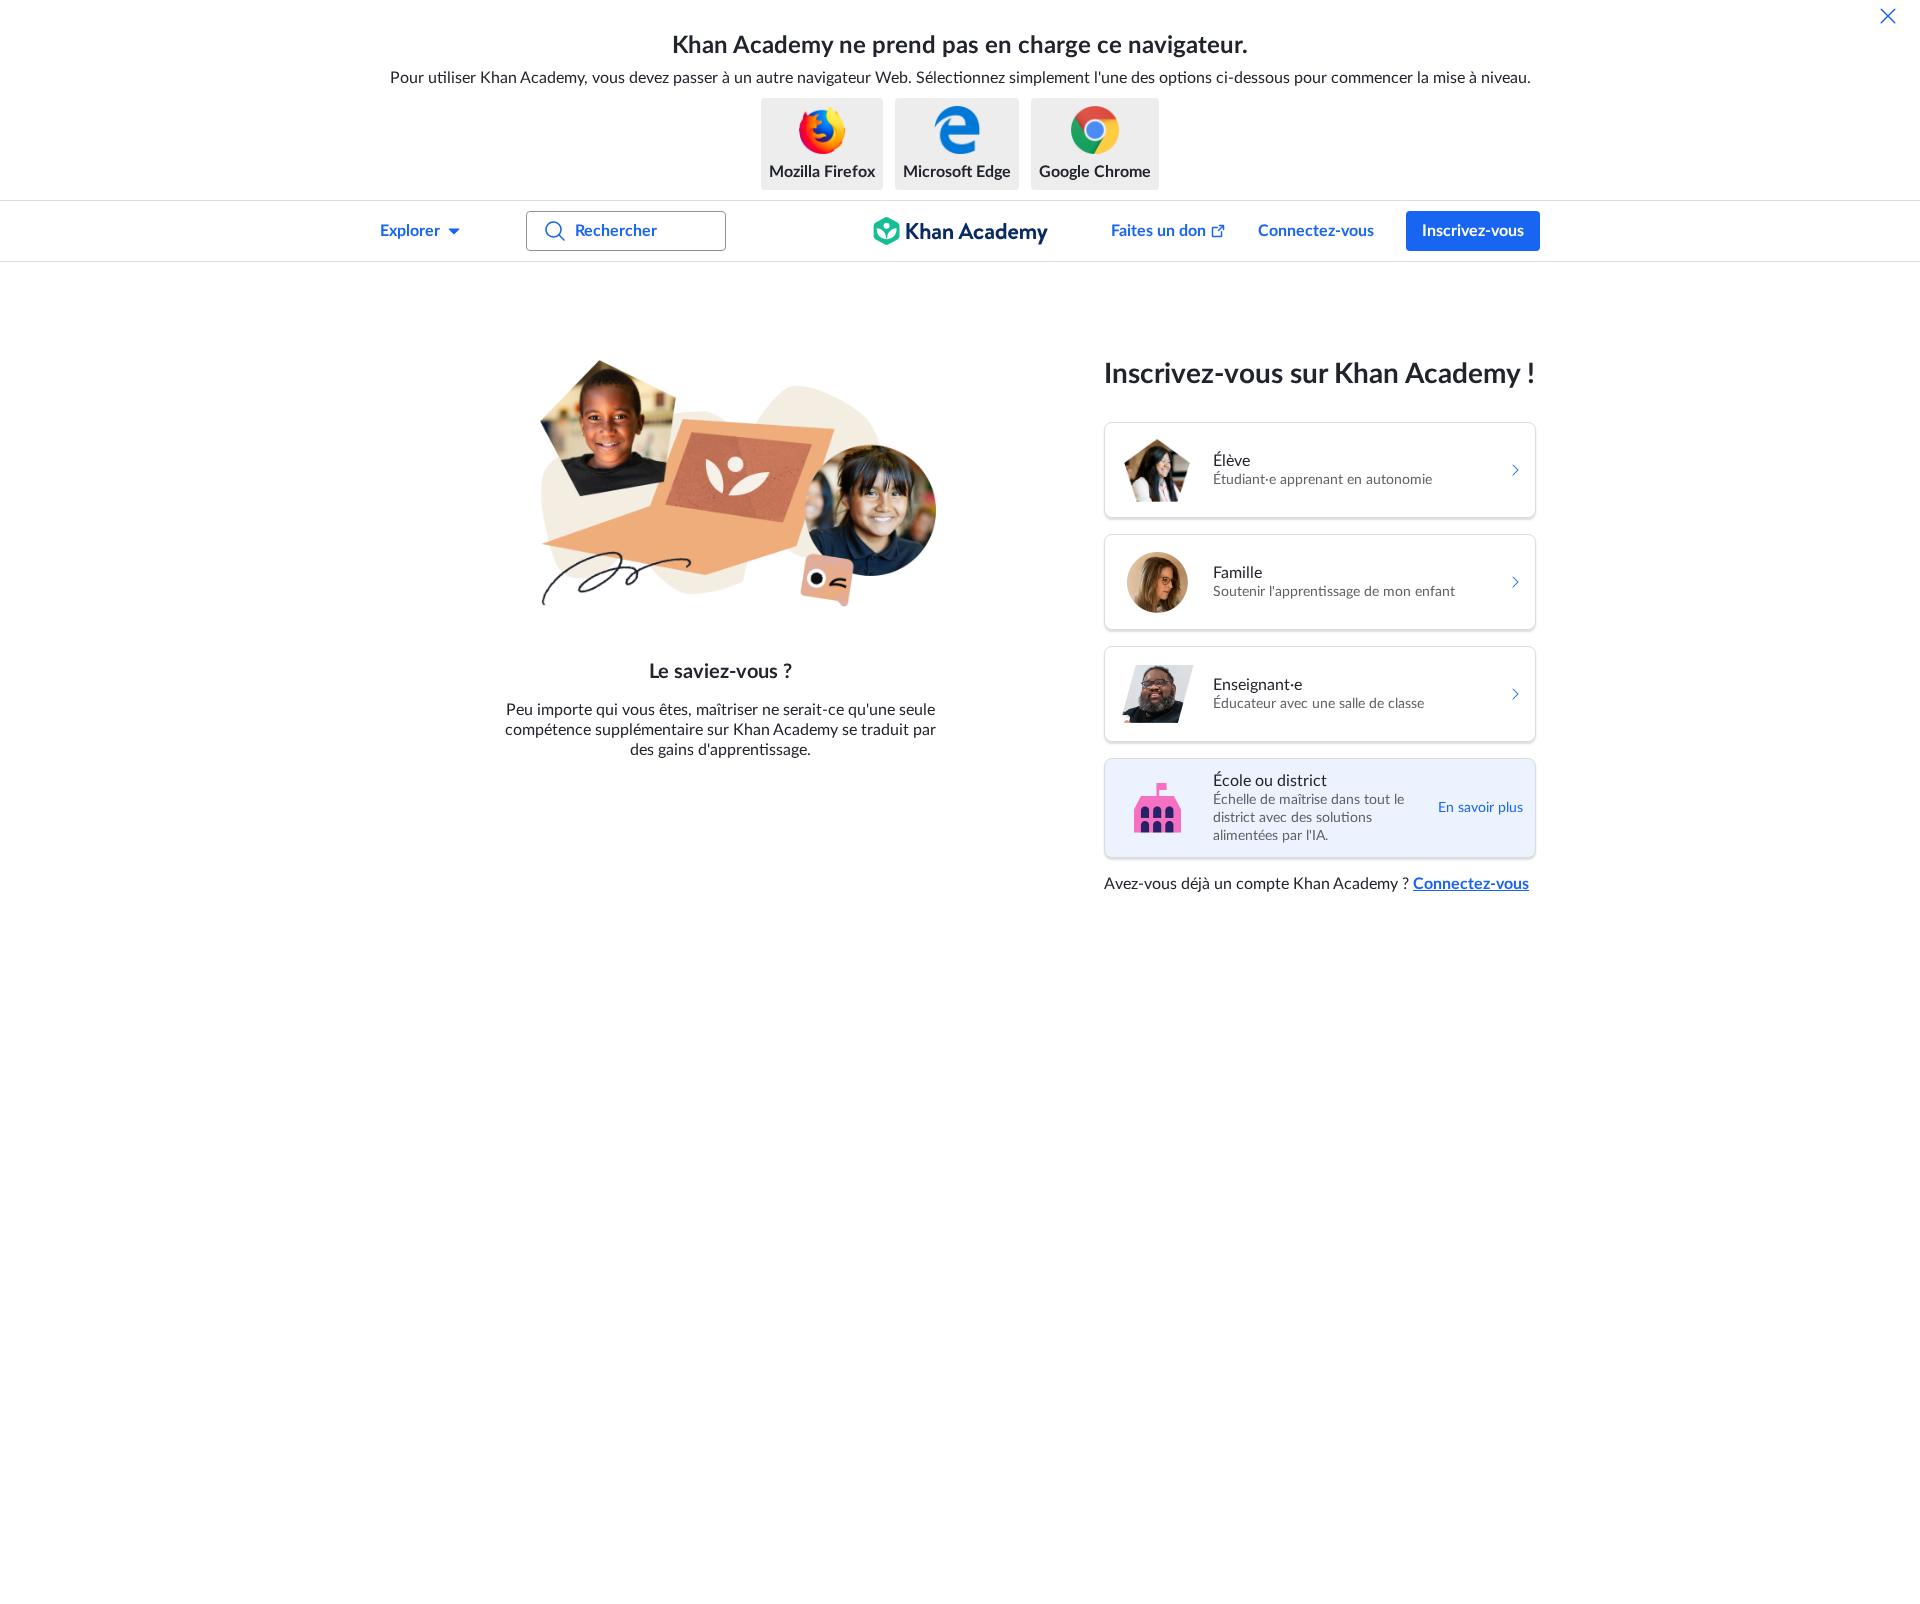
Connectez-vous (1316, 231)
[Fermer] (1888, 16)
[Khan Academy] (960, 231)
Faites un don (1158, 231)
